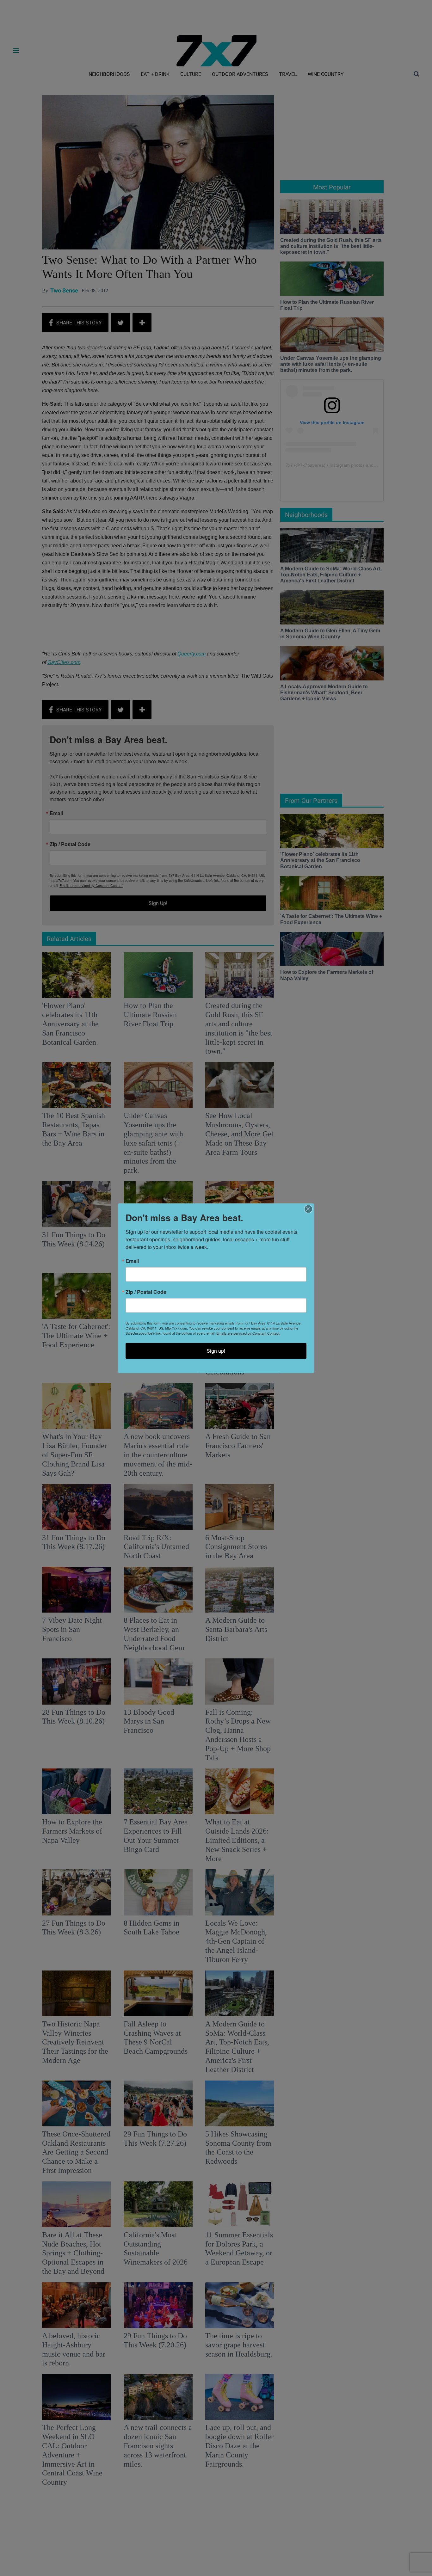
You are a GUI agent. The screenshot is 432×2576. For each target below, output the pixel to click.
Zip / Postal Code (146, 1292)
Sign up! (216, 1351)
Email (132, 1261)
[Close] (308, 1209)
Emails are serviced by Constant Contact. (248, 1333)
